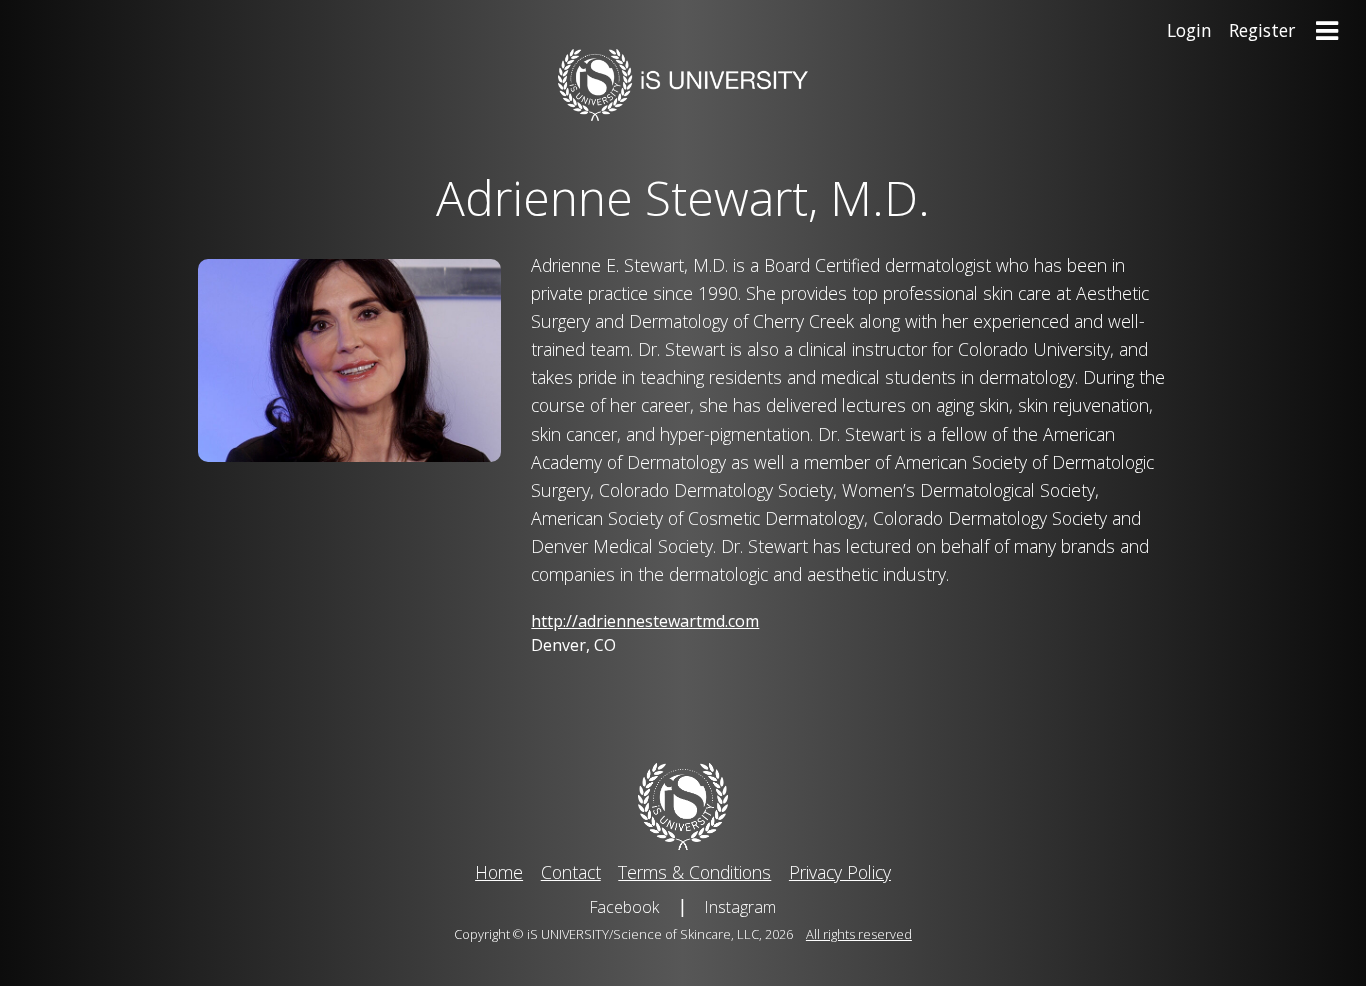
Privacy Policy (840, 872)
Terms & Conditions (694, 872)
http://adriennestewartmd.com (645, 621)
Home (499, 872)
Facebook (624, 907)
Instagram (740, 907)
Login (1189, 30)
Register (1262, 30)
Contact (571, 872)
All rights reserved (859, 934)
